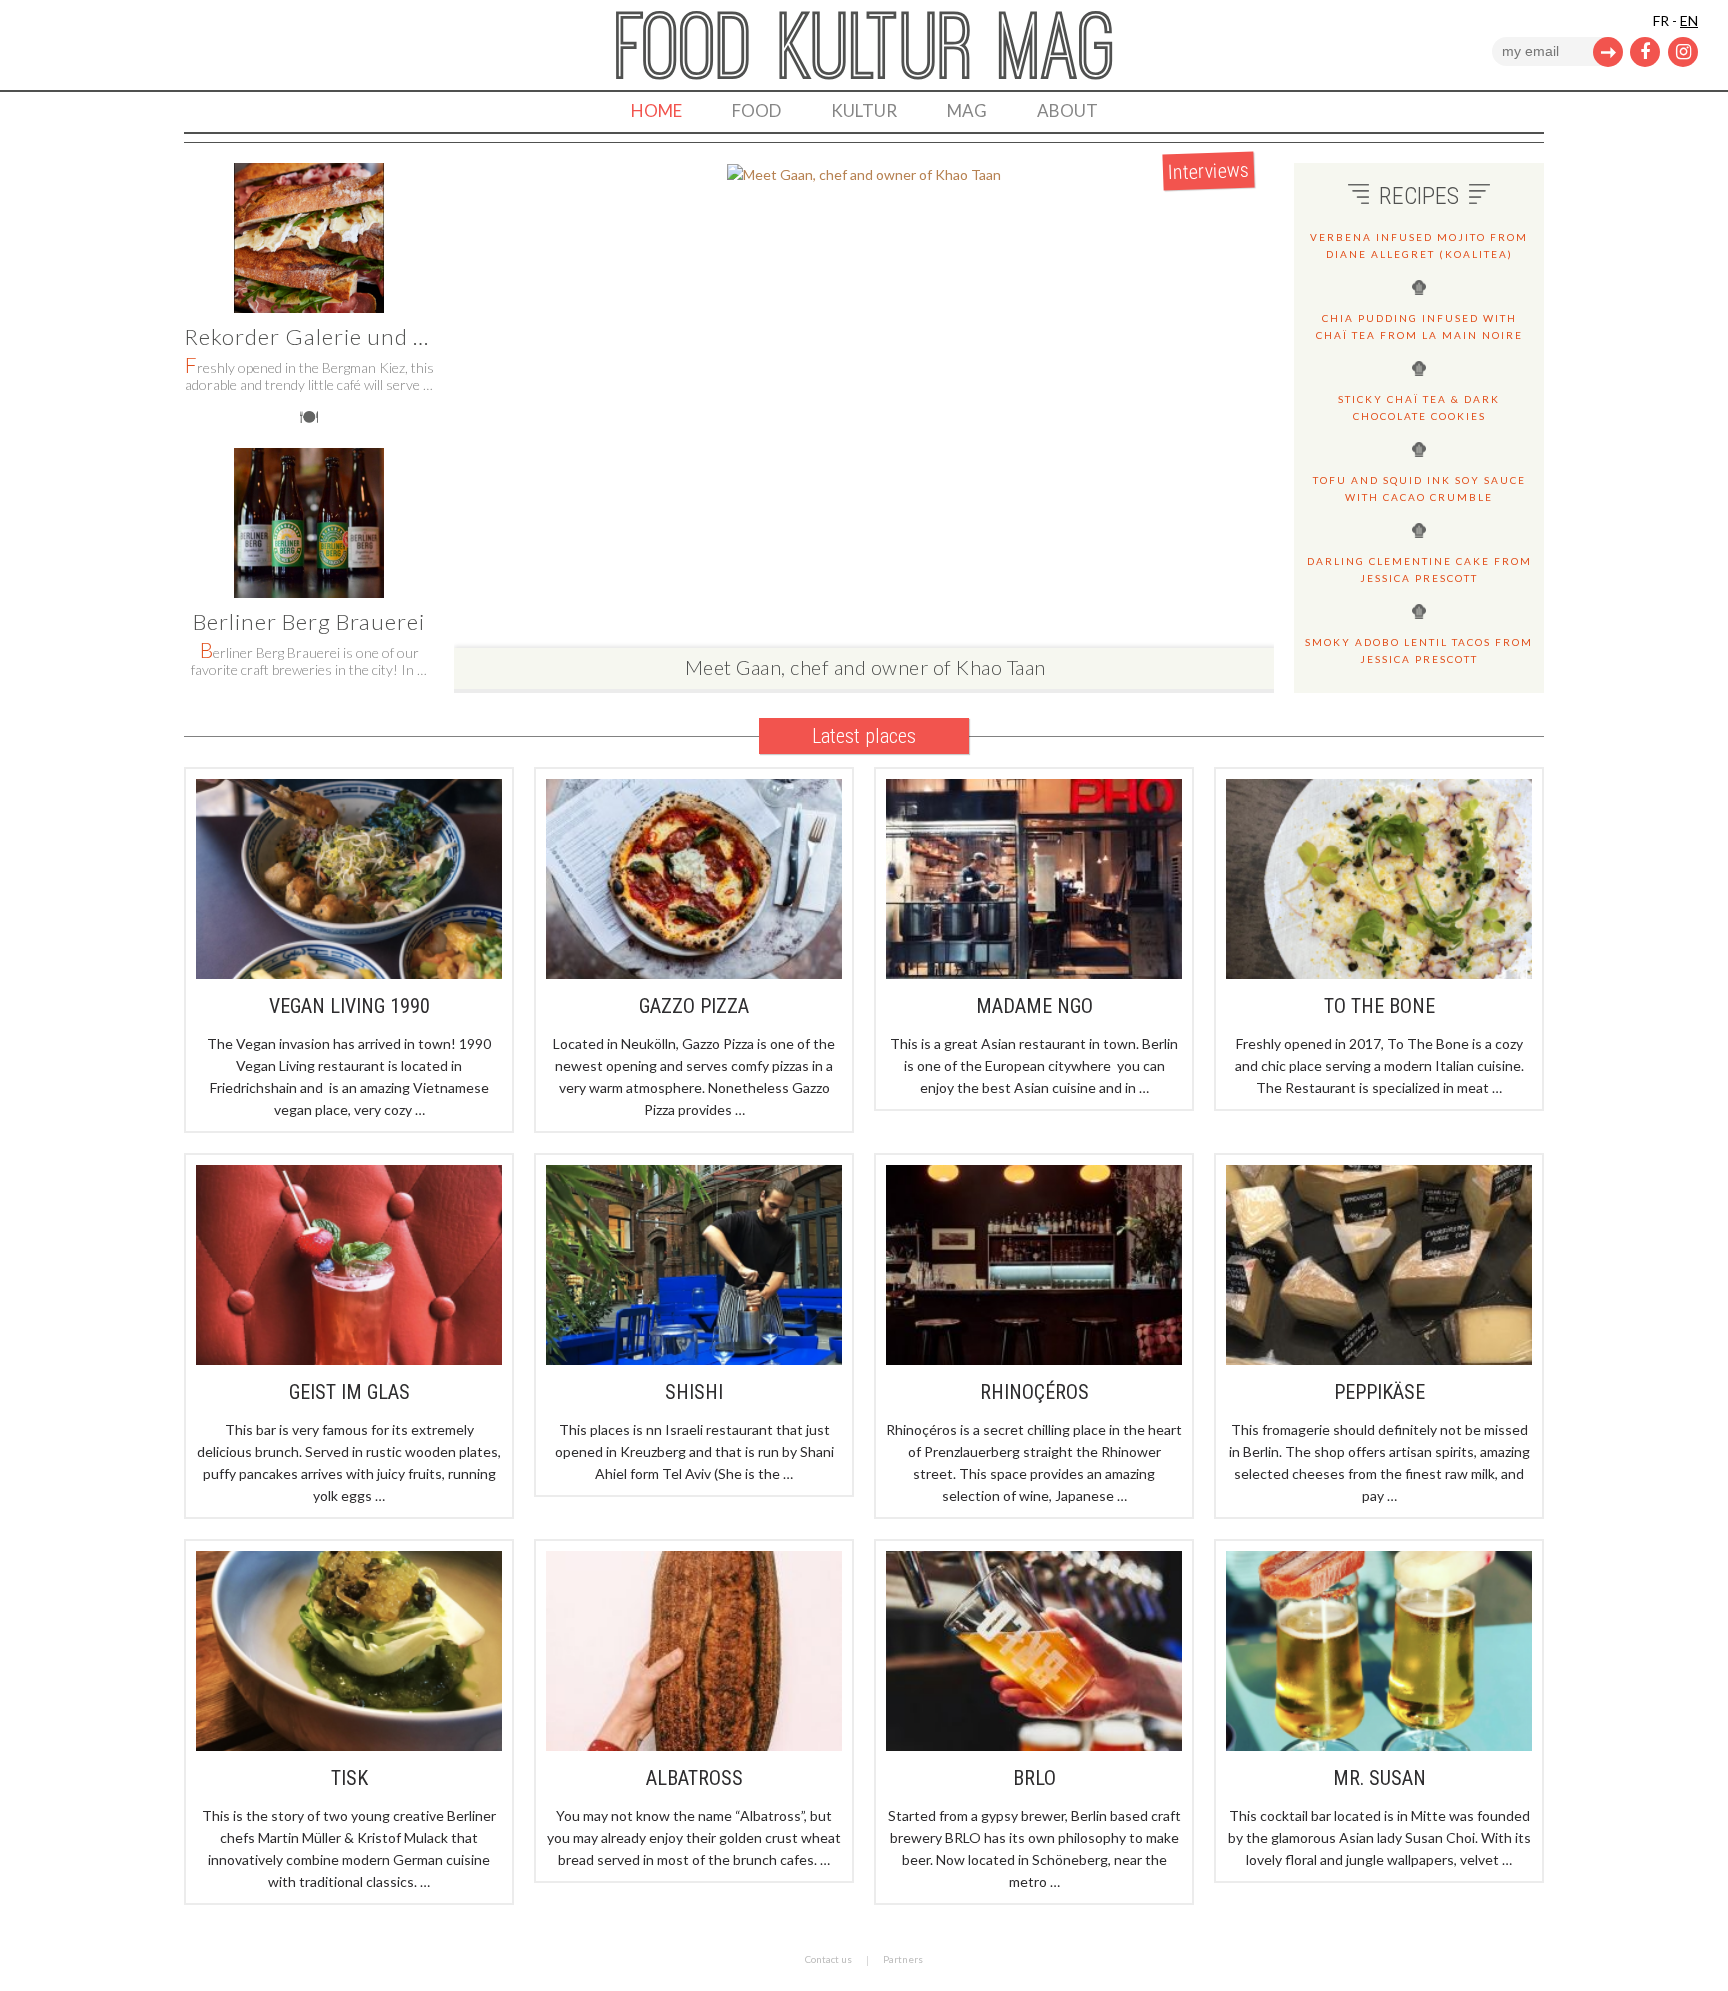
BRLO (1034, 1778)
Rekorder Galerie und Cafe (323, 336)
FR (1661, 20)
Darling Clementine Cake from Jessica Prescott (1419, 569)
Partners (903, 1959)
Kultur (864, 110)
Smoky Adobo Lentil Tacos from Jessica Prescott (1419, 650)
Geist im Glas (349, 1392)
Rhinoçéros (1034, 1392)
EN (1689, 20)
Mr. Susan (1379, 1778)
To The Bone (1379, 1006)
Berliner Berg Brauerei (309, 621)
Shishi (694, 1392)
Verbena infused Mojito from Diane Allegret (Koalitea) (1419, 245)
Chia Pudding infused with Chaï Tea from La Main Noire (1419, 326)
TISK (349, 1778)
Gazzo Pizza (694, 1006)
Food (756, 110)
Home (656, 110)
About (1067, 110)
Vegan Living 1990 (349, 1006)
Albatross (694, 1778)
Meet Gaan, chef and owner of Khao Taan (865, 667)
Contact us (828, 1959)
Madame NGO (1034, 1006)
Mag (967, 110)
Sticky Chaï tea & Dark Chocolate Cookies (1419, 407)
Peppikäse (1379, 1392)
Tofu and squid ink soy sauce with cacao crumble (1419, 488)
